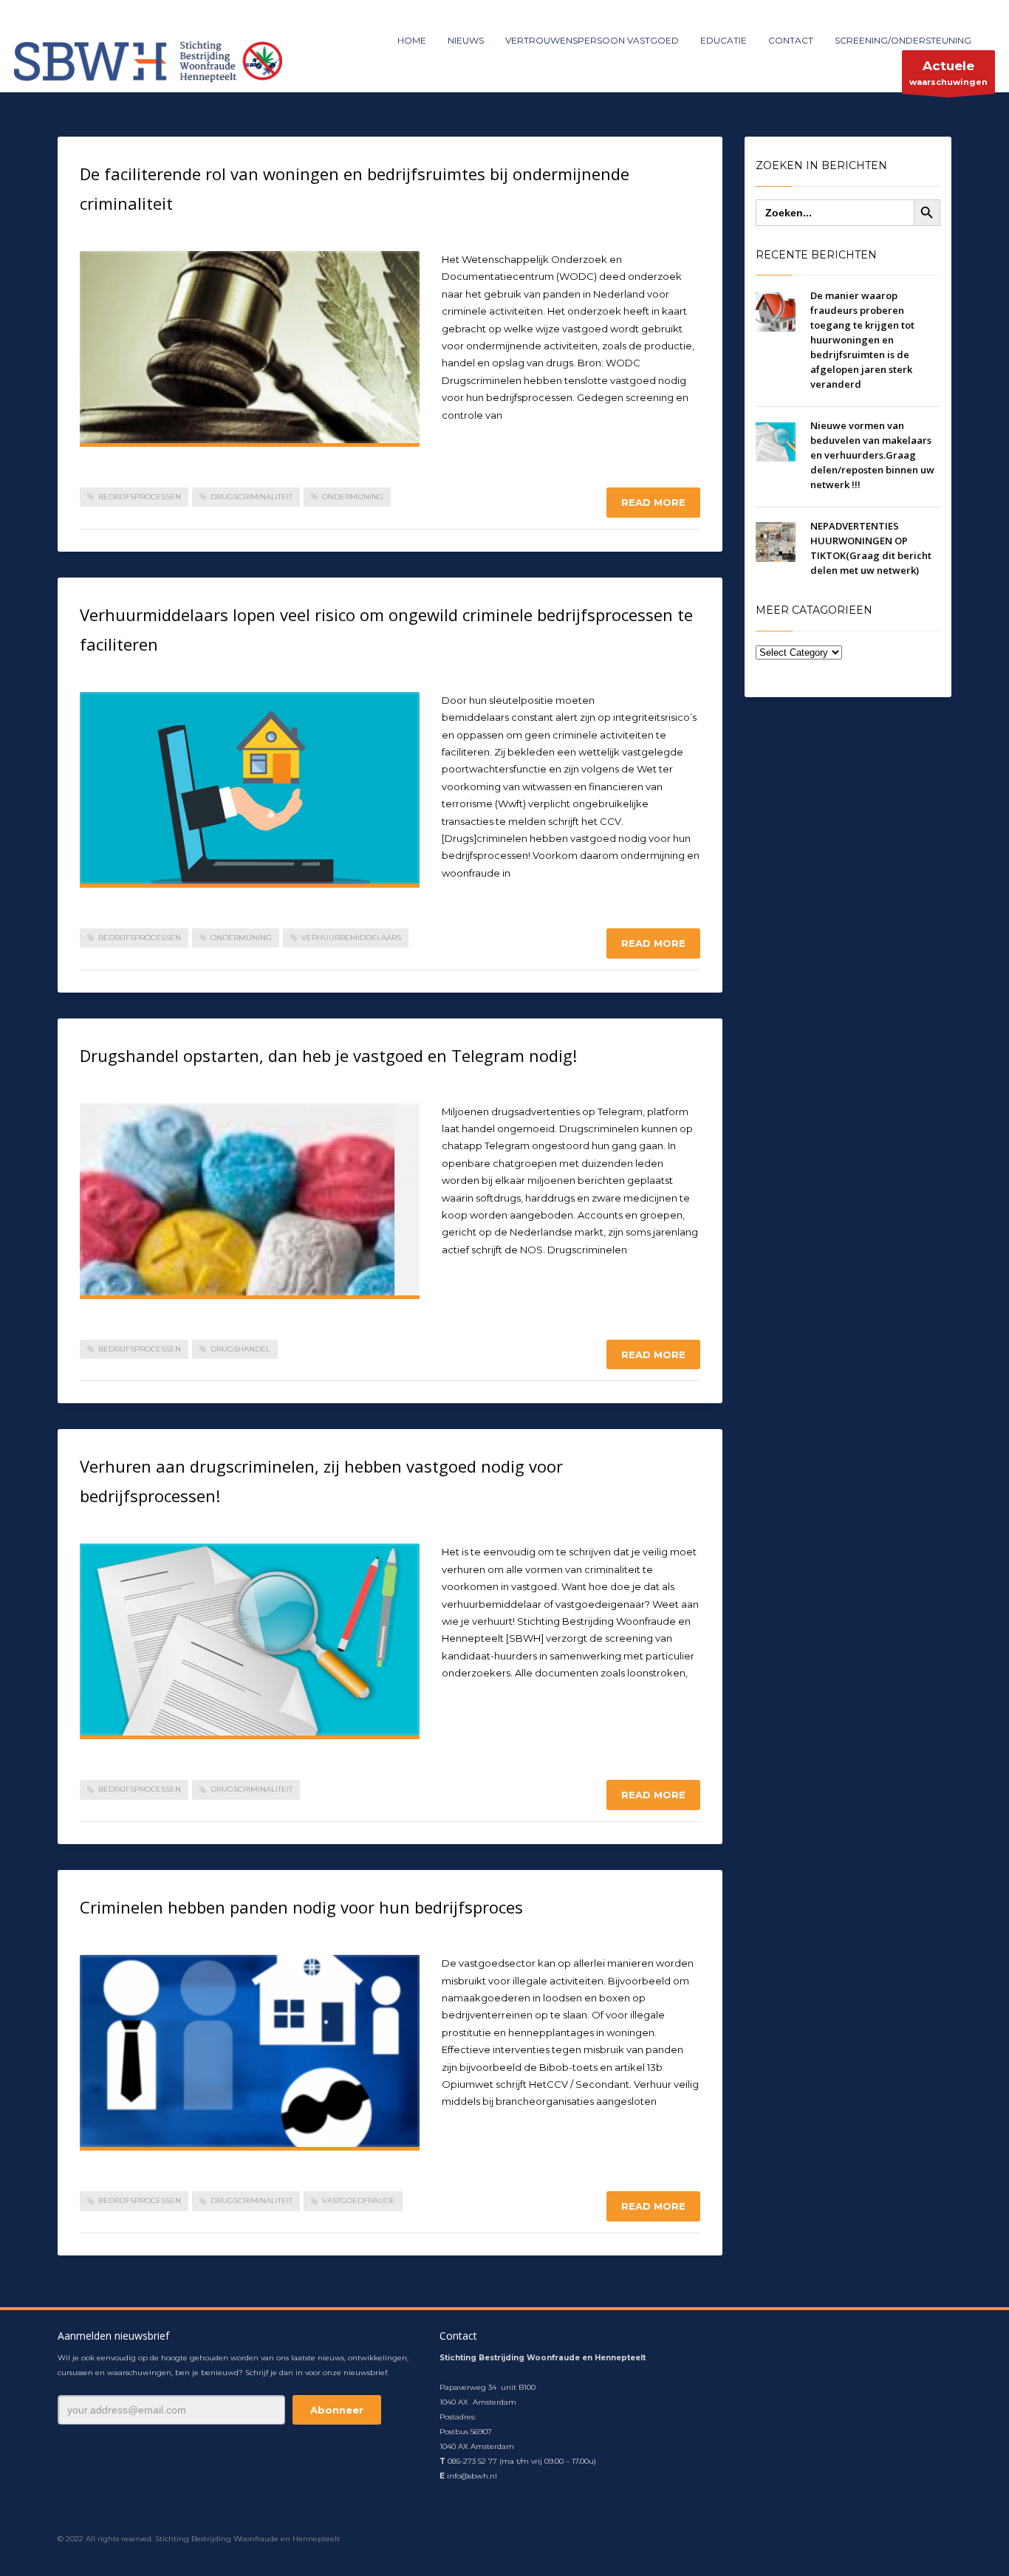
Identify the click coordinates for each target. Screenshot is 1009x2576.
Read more (653, 502)
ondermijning (353, 497)
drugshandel (240, 1349)
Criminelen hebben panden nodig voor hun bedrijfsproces (301, 1907)
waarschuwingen (948, 73)
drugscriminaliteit (252, 497)
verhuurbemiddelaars (351, 938)
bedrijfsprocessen (140, 497)
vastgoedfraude (359, 2200)
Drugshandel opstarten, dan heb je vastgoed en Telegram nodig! (328, 1055)
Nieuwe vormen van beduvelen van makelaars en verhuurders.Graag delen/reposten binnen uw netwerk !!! (872, 455)
